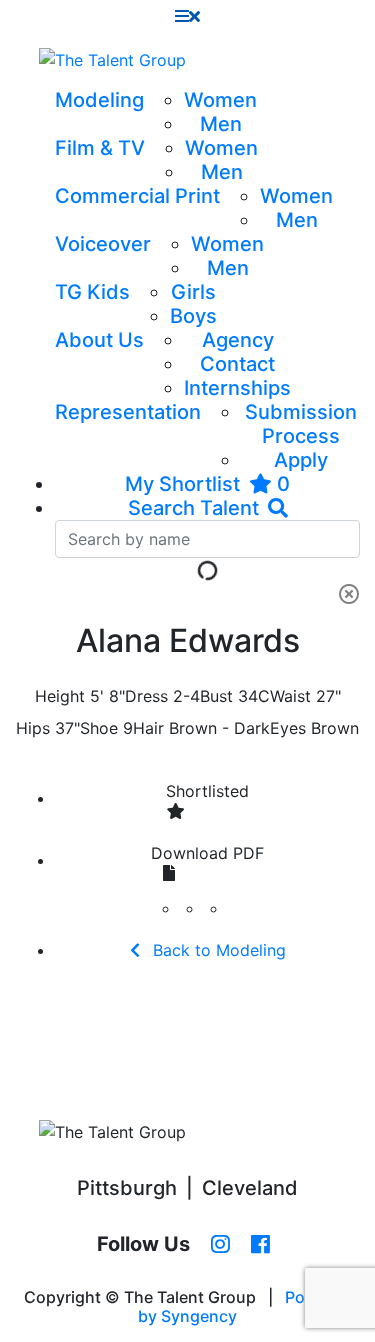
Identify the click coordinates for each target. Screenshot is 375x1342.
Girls (193, 292)
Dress (146, 696)
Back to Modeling (217, 950)
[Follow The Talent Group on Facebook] (260, 1245)
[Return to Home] (112, 60)
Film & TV (100, 148)
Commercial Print (137, 196)
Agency (238, 340)
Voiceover (103, 244)
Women (220, 100)
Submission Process (301, 424)
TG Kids (92, 292)
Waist (290, 696)
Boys (193, 316)
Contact (237, 364)
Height (60, 696)
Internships (237, 388)
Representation (128, 412)
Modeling (99, 100)
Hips (33, 728)
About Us (99, 340)
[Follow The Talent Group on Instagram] (220, 1245)
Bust (216, 696)
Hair (148, 728)
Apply (301, 460)
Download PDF (207, 853)
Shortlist (207, 791)
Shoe (99, 728)
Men (221, 124)
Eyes (288, 728)
